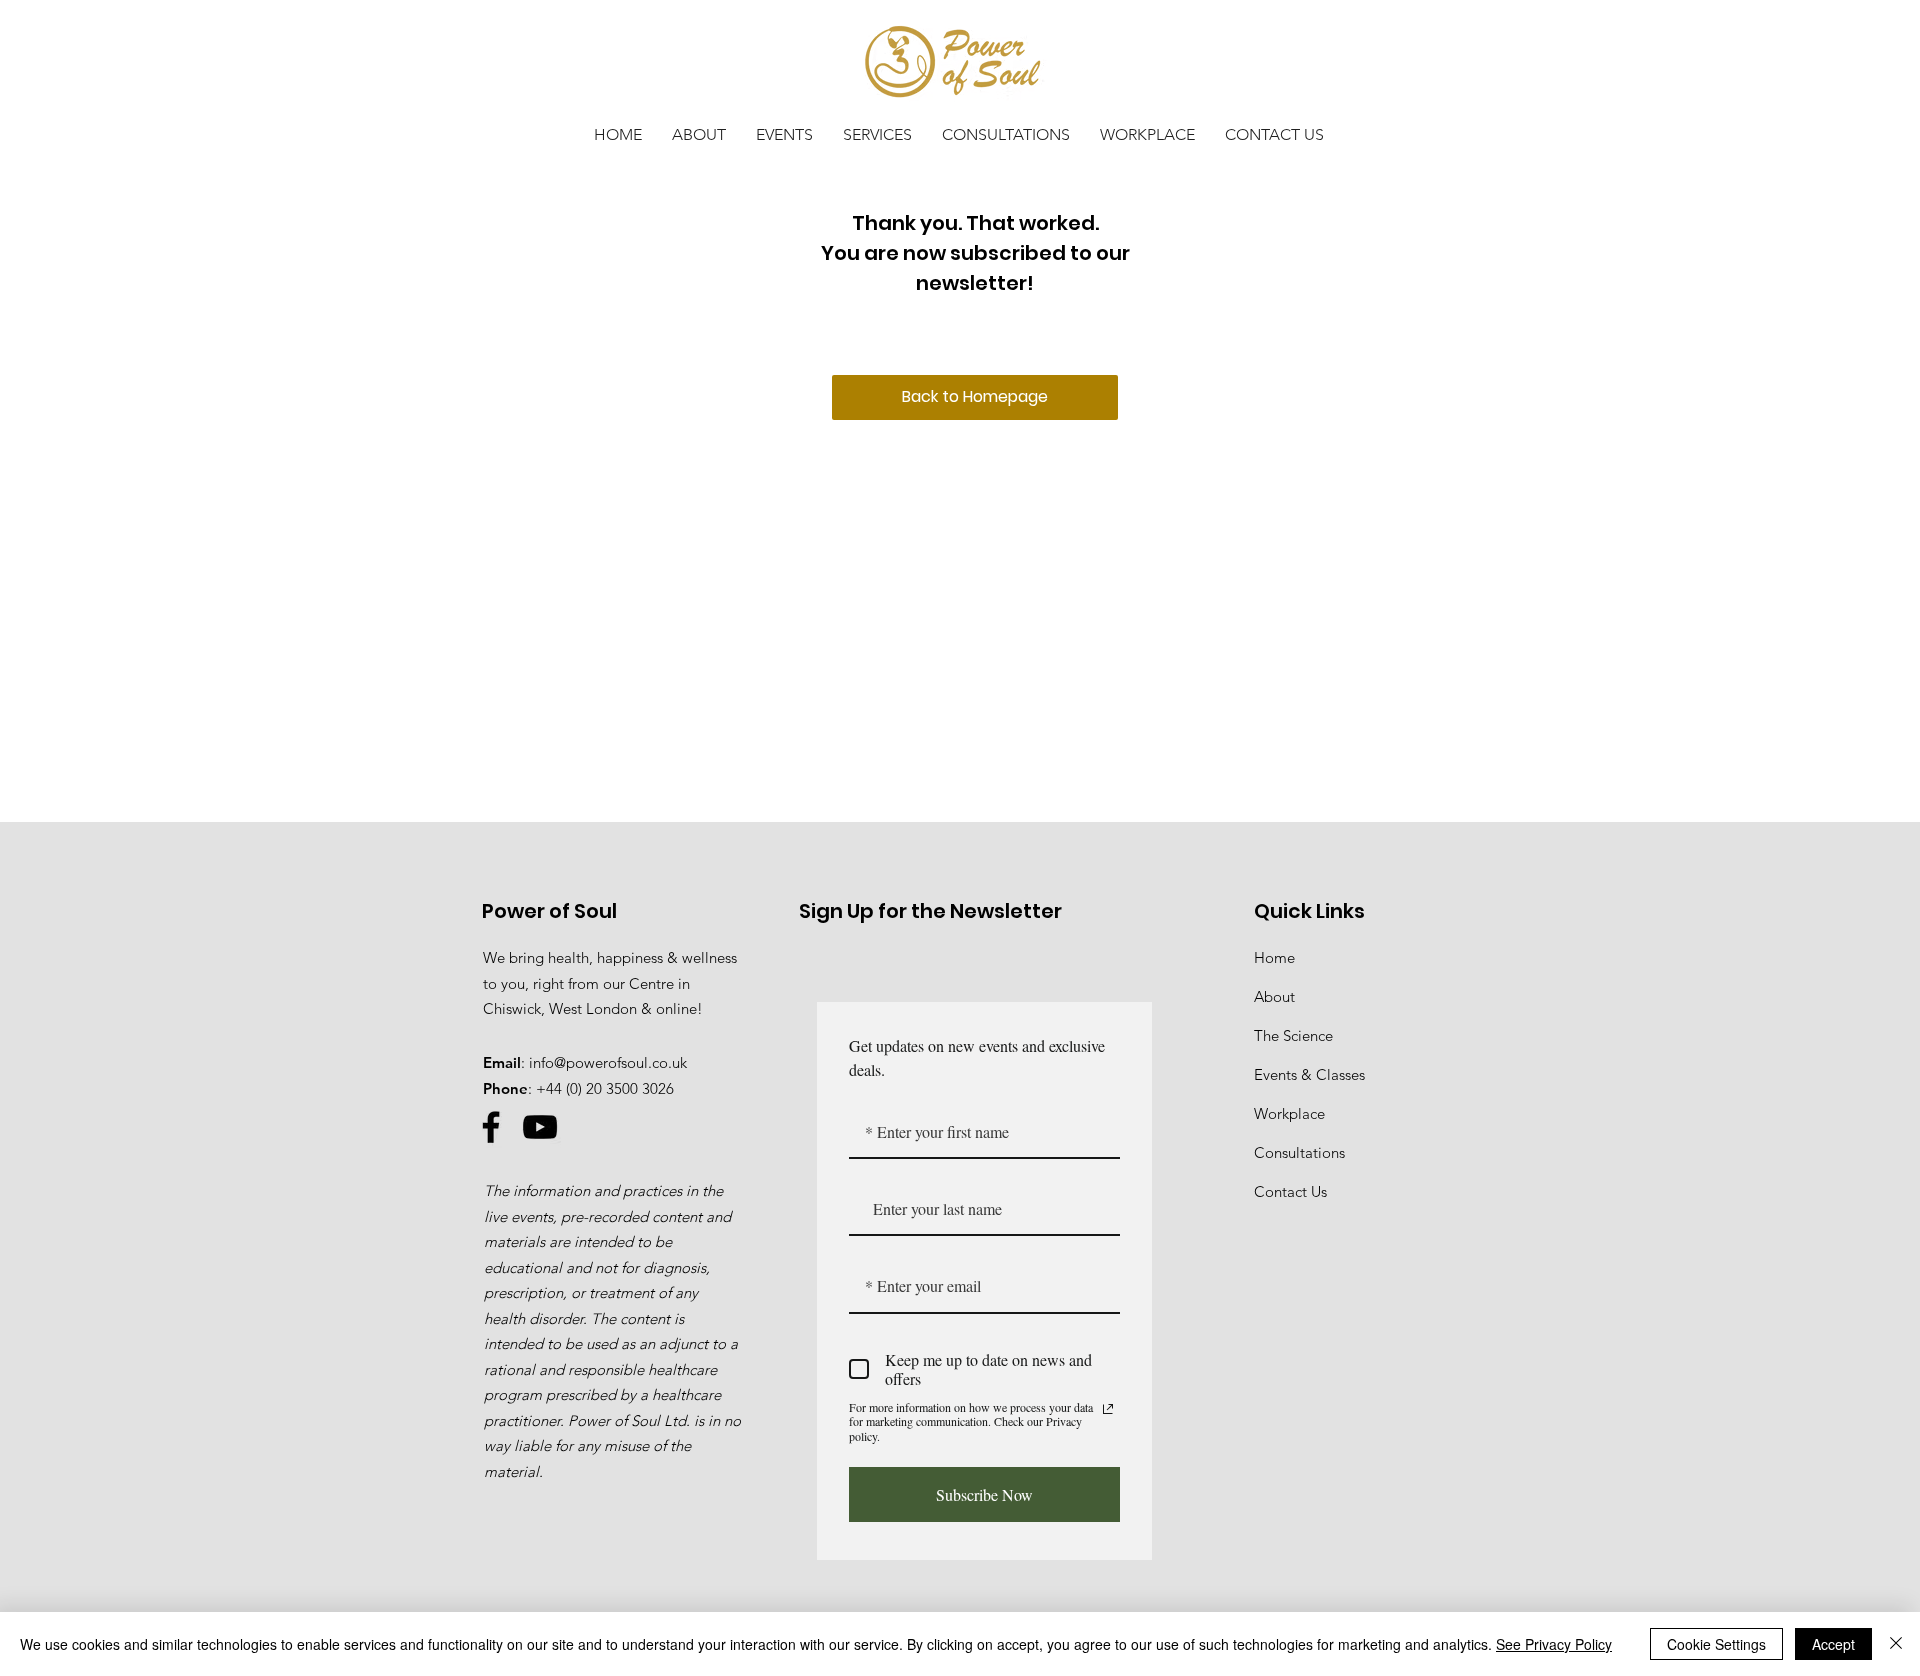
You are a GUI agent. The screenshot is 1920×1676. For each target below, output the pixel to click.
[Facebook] (491, 1127)
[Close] (1896, 1644)
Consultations (1299, 1152)
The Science (1293, 1035)
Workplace (1289, 1113)
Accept (1833, 1644)
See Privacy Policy (1554, 1644)
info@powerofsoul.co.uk (608, 1062)
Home (1274, 957)
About (1274, 996)
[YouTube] (540, 1127)
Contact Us (1290, 1191)
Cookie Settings (1716, 1644)
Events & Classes (1309, 1074)
